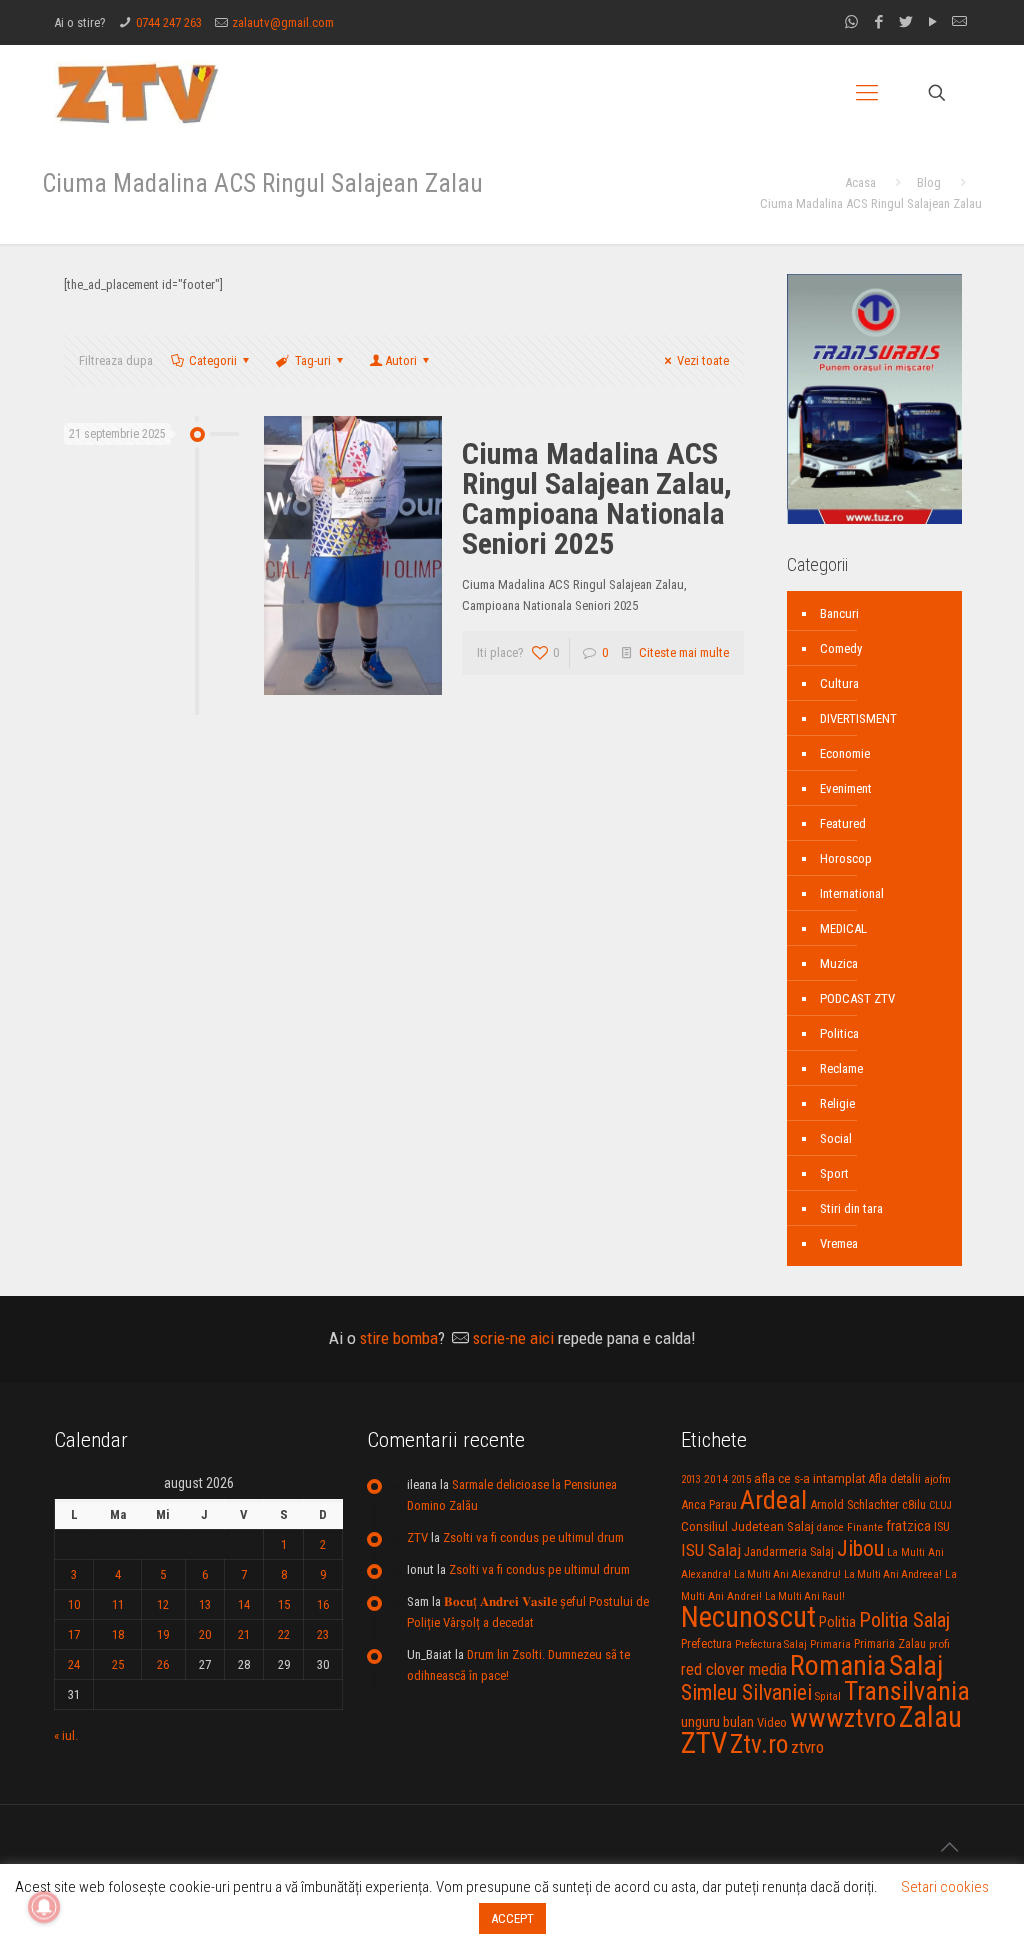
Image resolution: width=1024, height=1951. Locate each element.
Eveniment (846, 788)
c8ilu (914, 1504)
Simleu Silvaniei (746, 1692)
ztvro (807, 1747)
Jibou (860, 1548)
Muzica (839, 963)
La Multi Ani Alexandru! (787, 1574)
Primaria (830, 1644)
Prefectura (706, 1644)
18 (118, 1634)
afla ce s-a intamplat (810, 1478)
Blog (929, 182)
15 (284, 1604)
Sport (834, 1173)
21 (244, 1634)
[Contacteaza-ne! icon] (959, 22)
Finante (865, 1527)
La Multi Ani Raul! (805, 1596)
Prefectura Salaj (771, 1644)
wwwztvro (843, 1717)
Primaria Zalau (890, 1644)
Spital (828, 1696)
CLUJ (940, 1505)
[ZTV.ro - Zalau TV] (137, 92)
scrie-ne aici (513, 1338)
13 (205, 1604)
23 (323, 1634)
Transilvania (907, 1691)
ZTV (417, 1537)
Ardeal (773, 1500)
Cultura (839, 683)
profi (939, 1644)
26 (163, 1664)
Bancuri (839, 613)
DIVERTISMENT (858, 718)
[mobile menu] (867, 93)
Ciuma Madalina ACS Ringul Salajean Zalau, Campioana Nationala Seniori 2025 (597, 498)
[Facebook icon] (878, 22)
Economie (845, 753)
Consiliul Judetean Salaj (747, 1526)
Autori (401, 360)
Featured (843, 823)
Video (772, 1722)
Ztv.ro (759, 1744)
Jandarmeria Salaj (789, 1551)
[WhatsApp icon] (851, 22)
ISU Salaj (711, 1550)
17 (74, 1634)
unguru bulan (717, 1722)
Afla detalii (895, 1479)
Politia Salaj (904, 1620)
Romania (838, 1666)
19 (163, 1634)
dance (830, 1527)
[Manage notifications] (44, 1907)
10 (74, 1604)
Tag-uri (313, 360)
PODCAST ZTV (857, 998)
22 (284, 1634)
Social (836, 1138)
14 (244, 1604)
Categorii (213, 360)
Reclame (841, 1068)
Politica (839, 1033)
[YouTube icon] (932, 22)
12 (163, 1604)
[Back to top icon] (949, 1847)
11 (118, 1604)
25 (118, 1664)
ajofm (937, 1479)
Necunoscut (748, 1617)
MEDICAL (843, 928)
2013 (691, 1479)
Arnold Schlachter (854, 1504)
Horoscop (846, 858)
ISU (942, 1527)
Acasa (860, 182)
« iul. (66, 1735)
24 (74, 1664)
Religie (837, 1103)
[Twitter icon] (905, 22)
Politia (837, 1622)
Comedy (841, 648)
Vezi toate (703, 360)
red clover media (734, 1669)
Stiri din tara (851, 1208)
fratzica (908, 1526)
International (852, 893)
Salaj (916, 1665)
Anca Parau (709, 1504)
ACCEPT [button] (512, 1918)
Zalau (930, 1717)
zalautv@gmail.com (283, 22)
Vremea (839, 1243)
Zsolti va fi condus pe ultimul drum (533, 1537)
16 (323, 1604)
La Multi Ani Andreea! (893, 1574)
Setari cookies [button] (945, 1887)
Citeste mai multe (684, 652)
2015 (741, 1479)
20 (205, 1634)
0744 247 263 (169, 22)
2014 (716, 1479)
